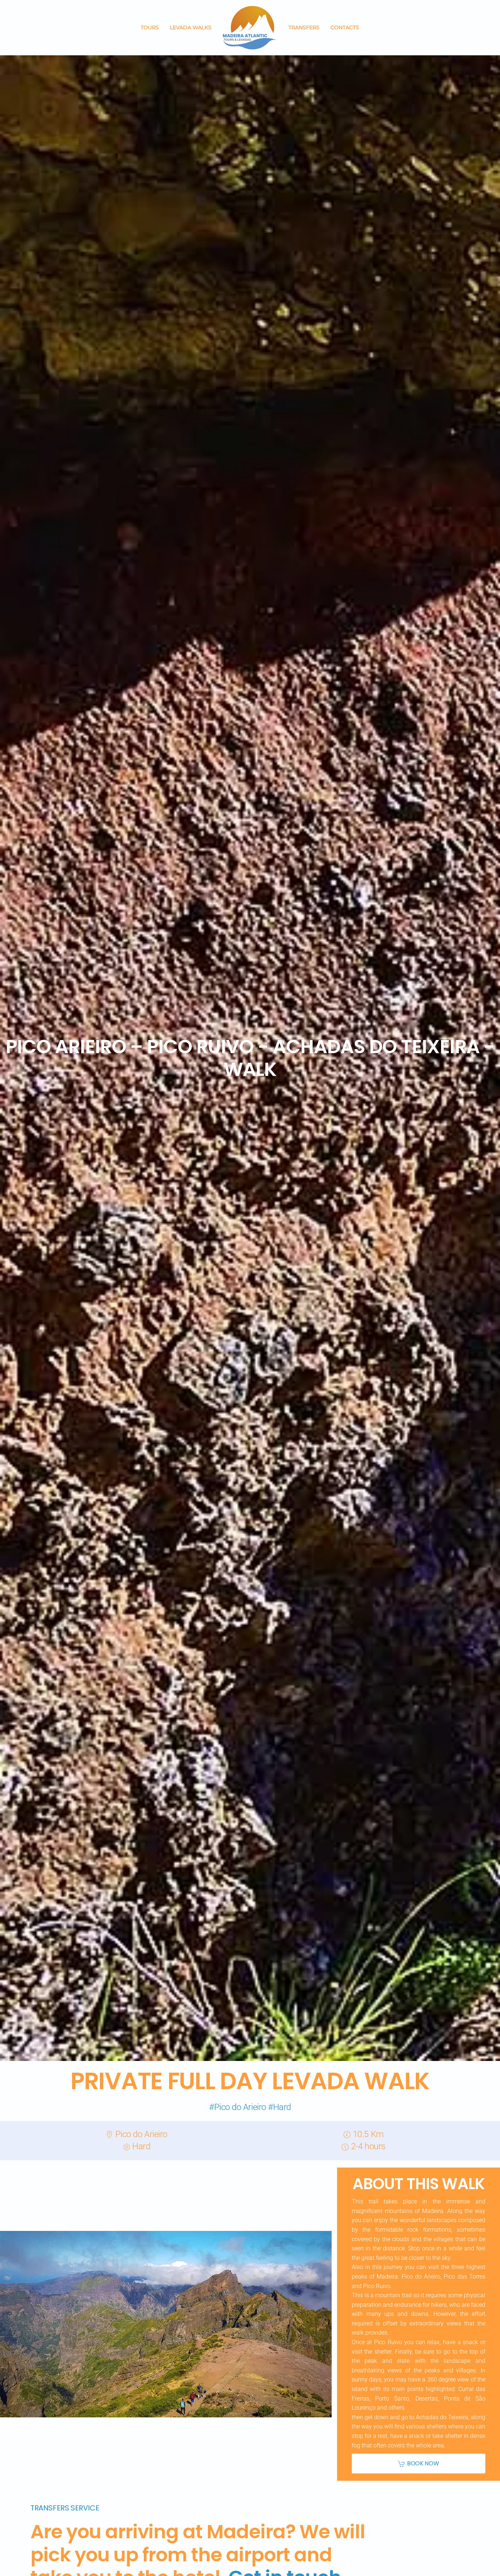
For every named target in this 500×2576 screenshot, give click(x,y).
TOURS (150, 27)
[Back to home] (250, 28)
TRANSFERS (304, 27)
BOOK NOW (423, 2463)
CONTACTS (345, 27)
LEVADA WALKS (191, 27)
